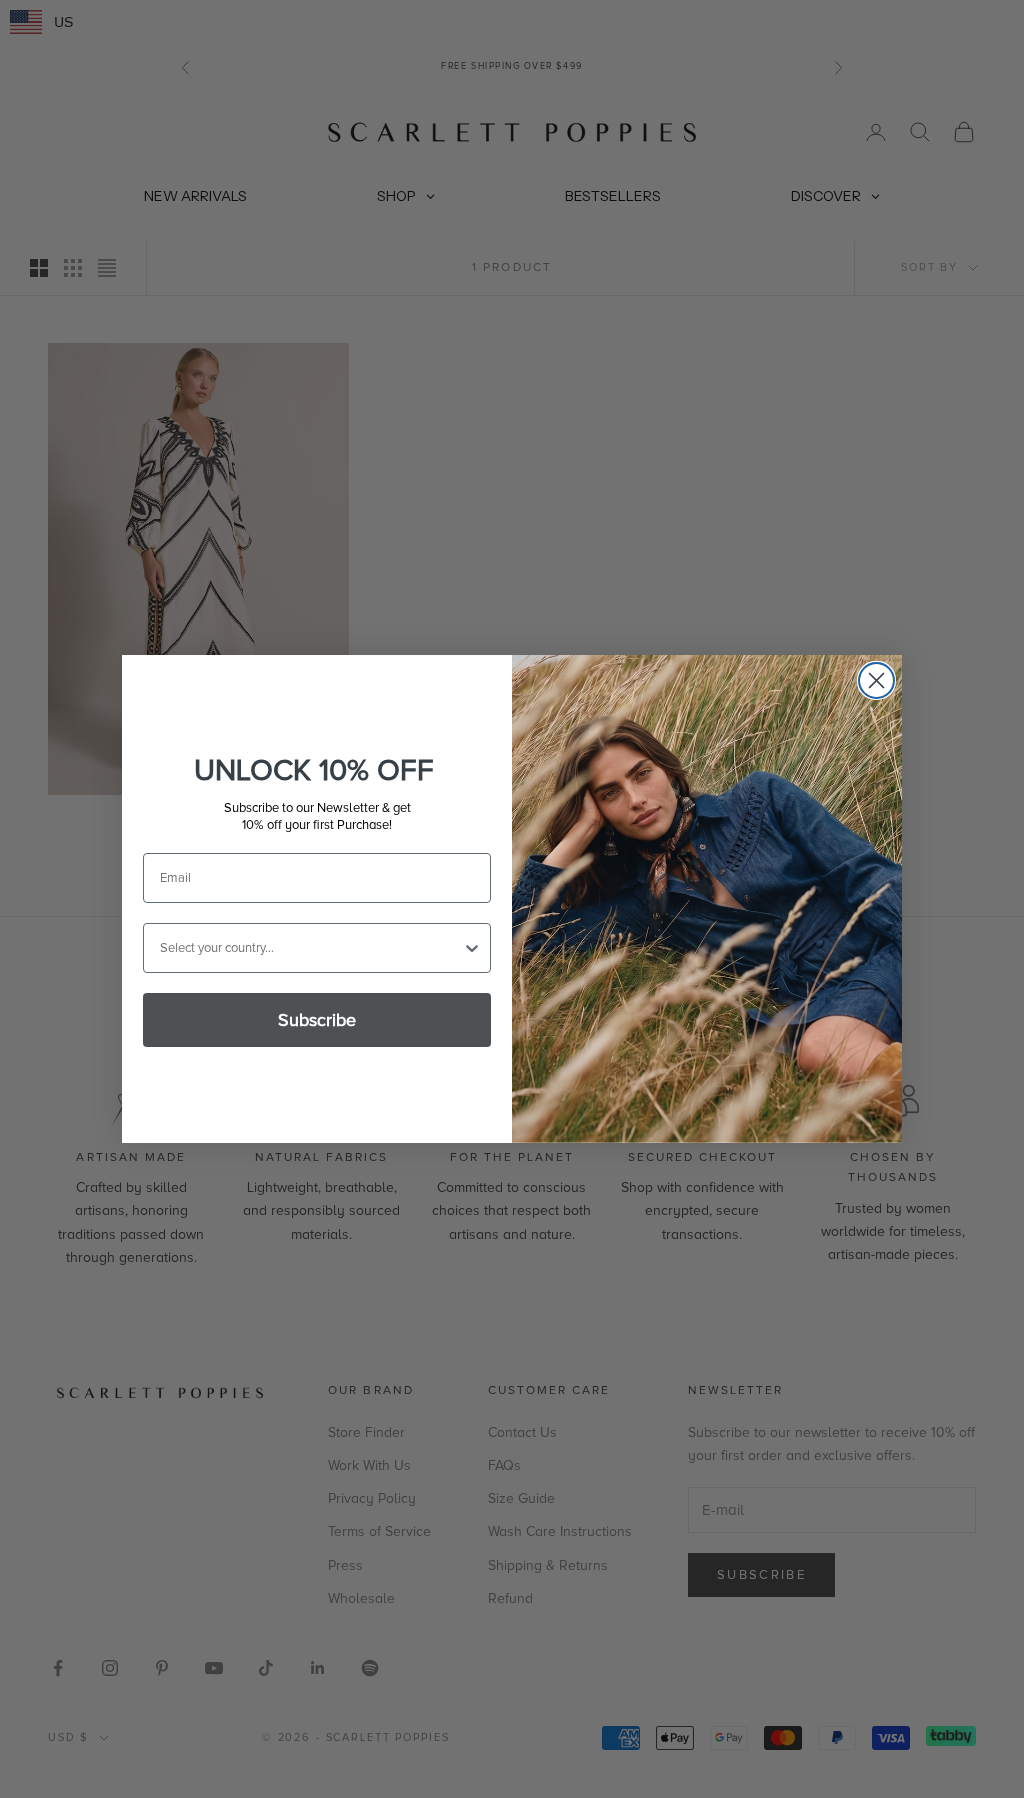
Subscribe (317, 1020)
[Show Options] (472, 948)
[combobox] (311, 948)
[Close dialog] (876, 680)
